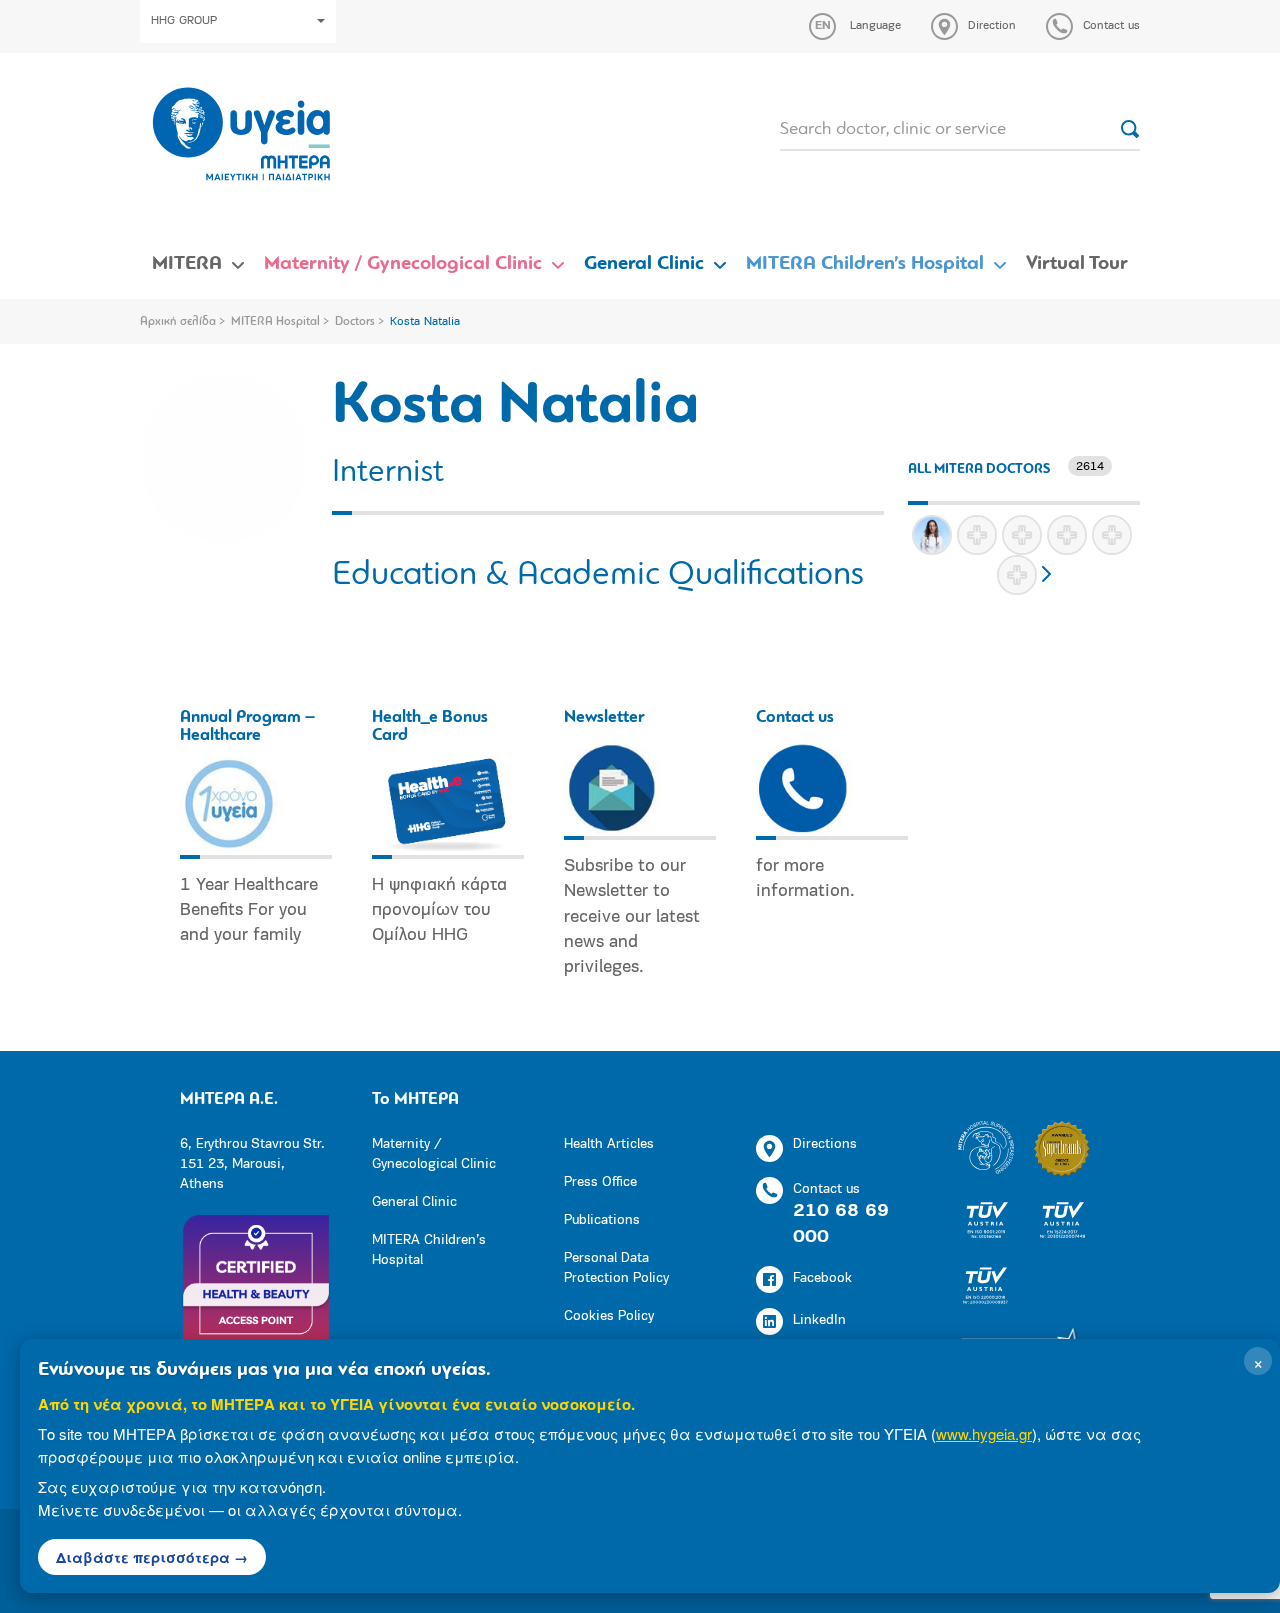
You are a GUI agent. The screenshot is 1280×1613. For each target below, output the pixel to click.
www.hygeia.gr (984, 1433)
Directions (825, 1144)
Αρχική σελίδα (178, 322)
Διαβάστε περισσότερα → (152, 1557)
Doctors (355, 322)
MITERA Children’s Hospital (865, 264)
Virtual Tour (1077, 264)
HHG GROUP (184, 21)
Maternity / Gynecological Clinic (403, 264)
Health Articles (609, 1144)
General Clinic (644, 264)
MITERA (187, 264)
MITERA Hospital (275, 322)
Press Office (600, 1182)
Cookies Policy (609, 1316)
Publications (602, 1220)
